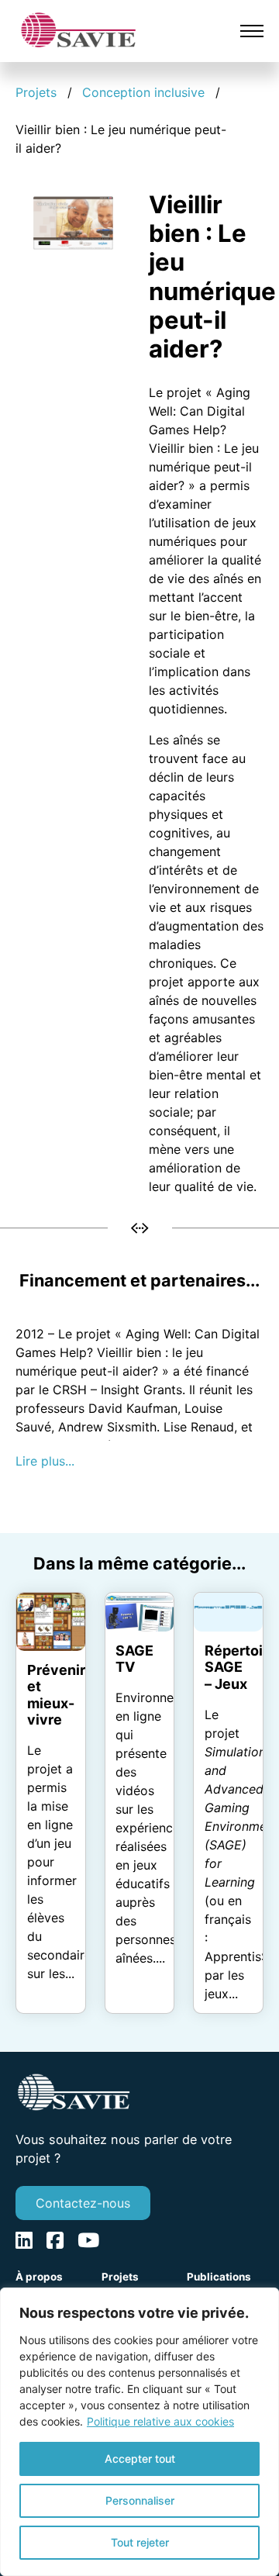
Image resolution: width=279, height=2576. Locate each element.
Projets (36, 92)
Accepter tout (140, 2459)
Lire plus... (45, 1461)
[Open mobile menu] (252, 31)
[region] (139, 2432)
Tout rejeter (140, 2542)
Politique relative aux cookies (160, 2421)
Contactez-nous (83, 2203)
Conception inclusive (143, 92)
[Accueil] (78, 29)
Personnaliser (140, 2500)
